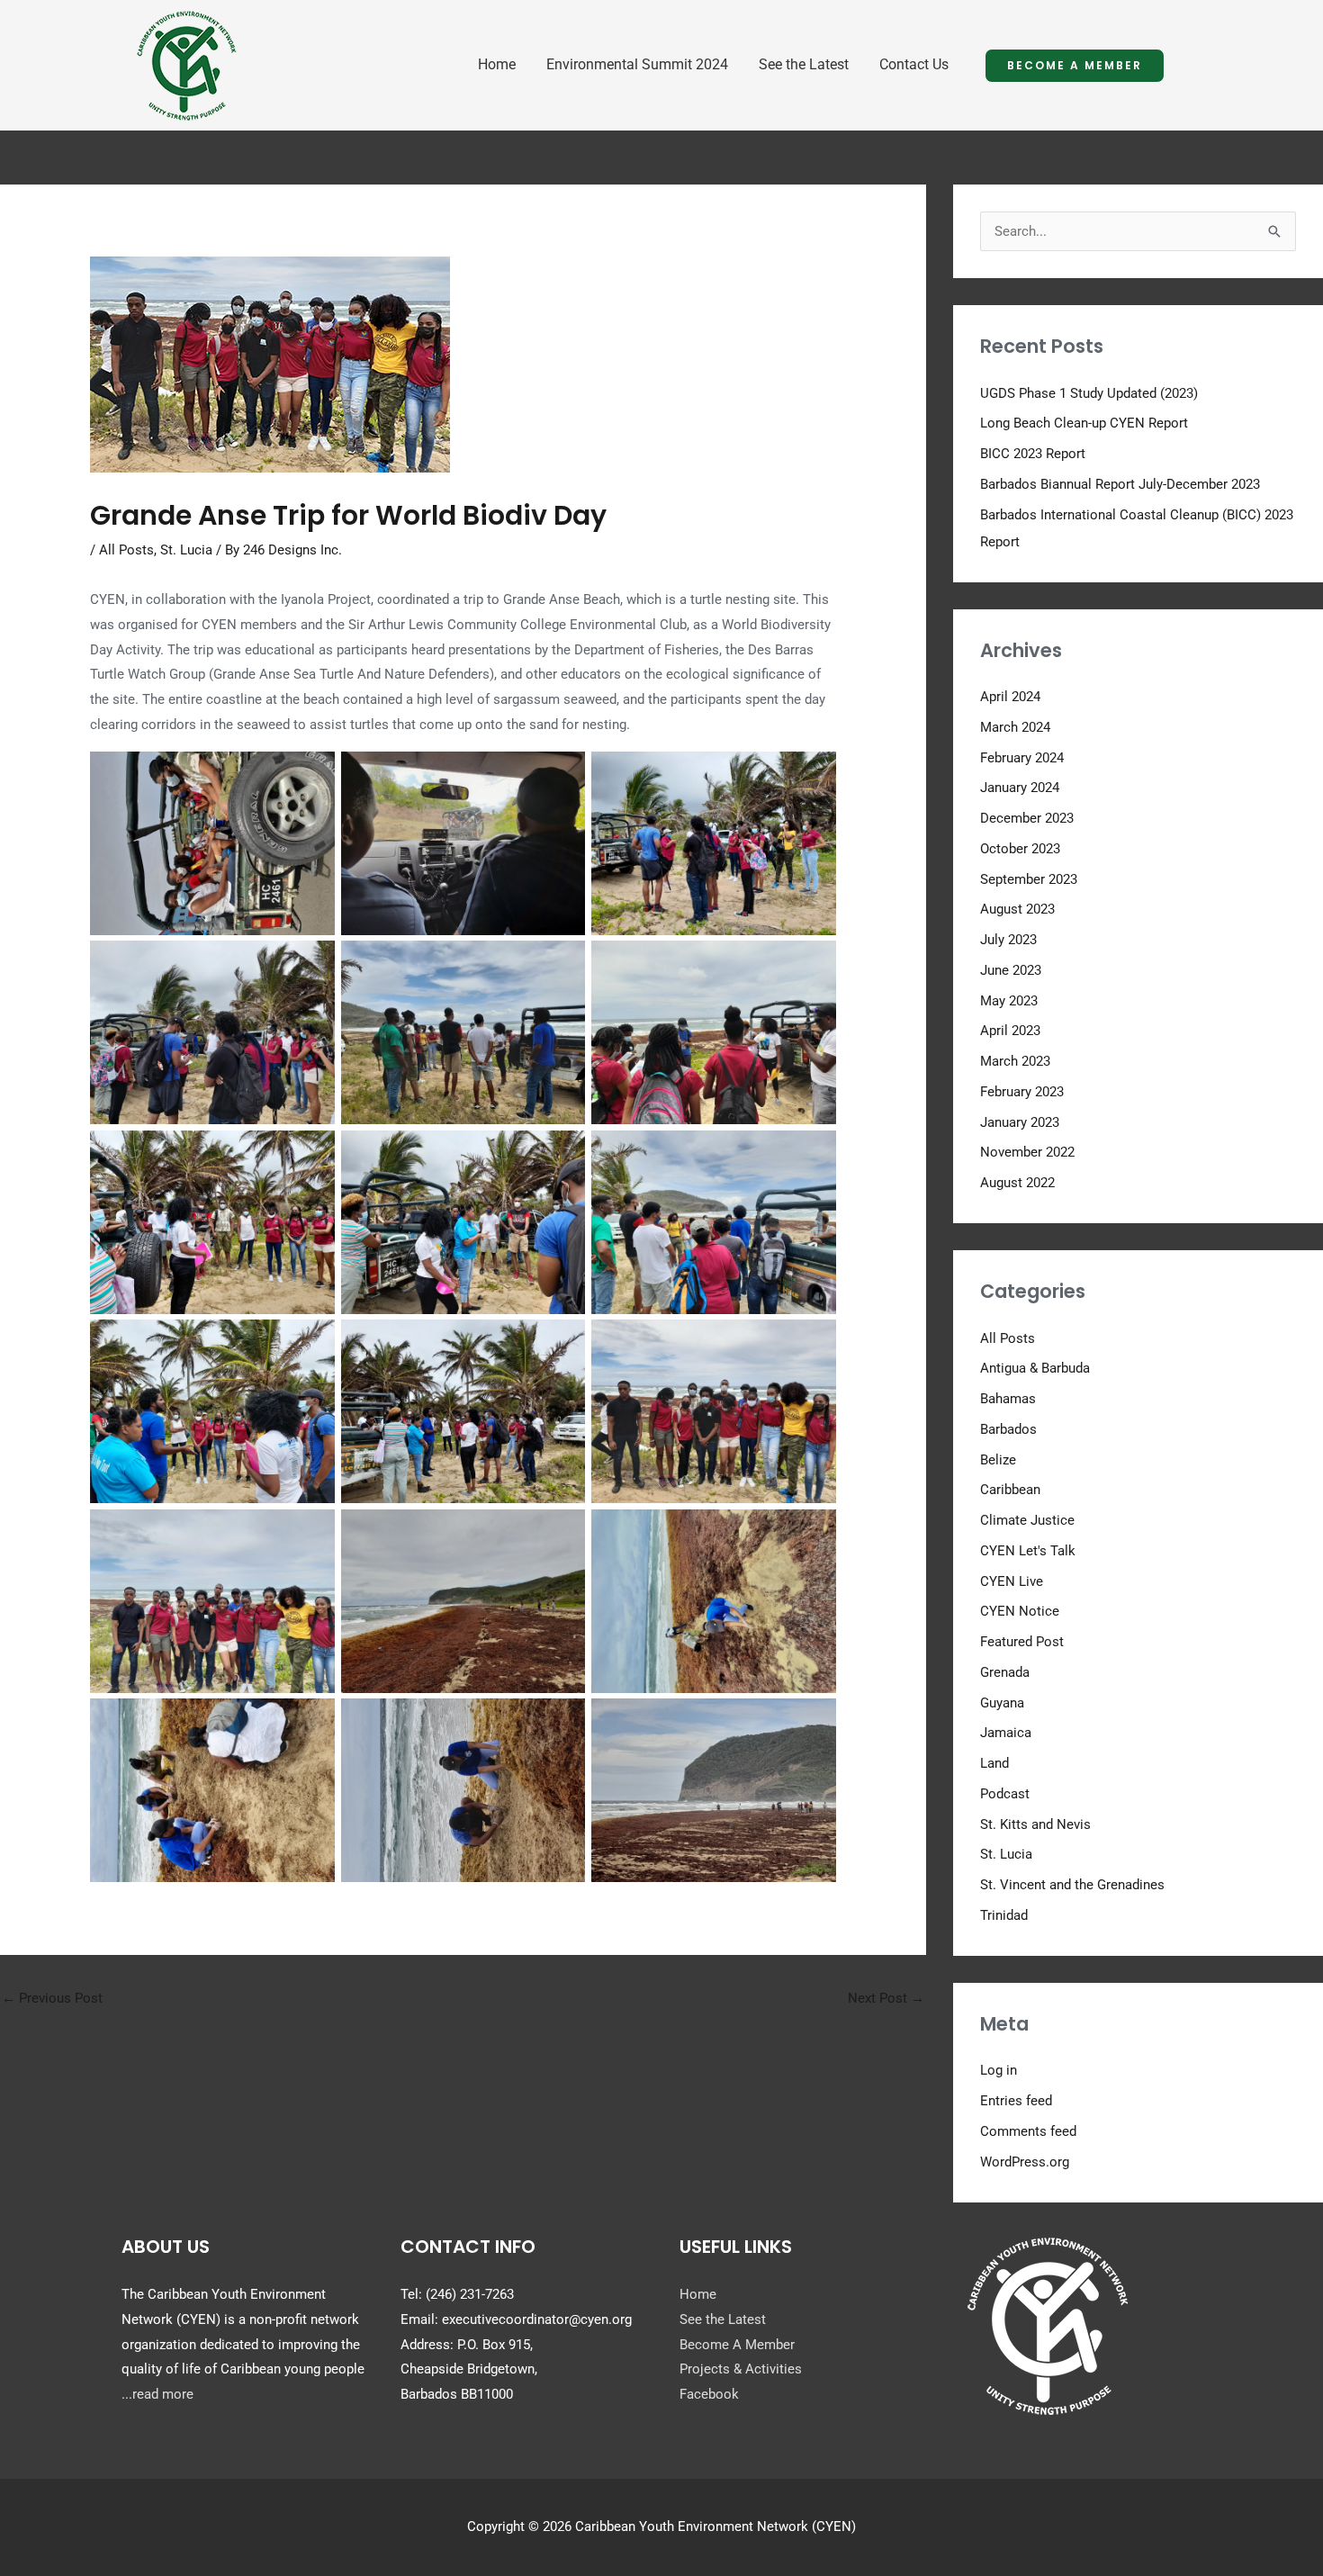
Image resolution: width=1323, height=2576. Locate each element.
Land (994, 1763)
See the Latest (804, 64)
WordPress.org (1025, 2162)
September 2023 (1029, 879)
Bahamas (1008, 1399)
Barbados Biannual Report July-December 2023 (1120, 484)
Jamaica (1006, 1733)
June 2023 (1011, 970)
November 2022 (1027, 1152)
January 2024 (1020, 788)
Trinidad (1004, 1915)
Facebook (709, 2394)
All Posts (126, 550)
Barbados (1008, 1429)
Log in (999, 2070)
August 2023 (1017, 909)
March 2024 (1015, 727)
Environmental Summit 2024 (637, 64)
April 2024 (1010, 697)
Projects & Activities (741, 2369)
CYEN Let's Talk (1028, 1551)
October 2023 (1020, 849)
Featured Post (1022, 1642)
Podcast (1005, 1794)
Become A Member (737, 2345)
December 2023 (1027, 818)
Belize (998, 1460)
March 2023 (1015, 1061)
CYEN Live (1012, 1581)
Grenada (1005, 1672)
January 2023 (1020, 1122)
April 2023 (1010, 1031)
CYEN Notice (1020, 1611)
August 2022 (1017, 1183)
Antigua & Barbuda (1035, 1368)
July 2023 (1008, 940)
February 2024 (1022, 758)
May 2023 (1009, 1001)
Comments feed (1028, 2131)
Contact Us (914, 64)
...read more (157, 2394)
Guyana (1002, 1703)
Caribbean (1010, 1490)
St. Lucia (186, 550)
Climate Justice (1027, 1520)
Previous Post (52, 1998)
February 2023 (1022, 1092)
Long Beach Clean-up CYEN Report (1084, 423)
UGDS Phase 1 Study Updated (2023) (1089, 393)
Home (497, 64)
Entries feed (1016, 2101)
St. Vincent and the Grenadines (1072, 1885)
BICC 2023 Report (1033, 454)
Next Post (886, 1998)
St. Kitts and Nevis (1035, 1824)
